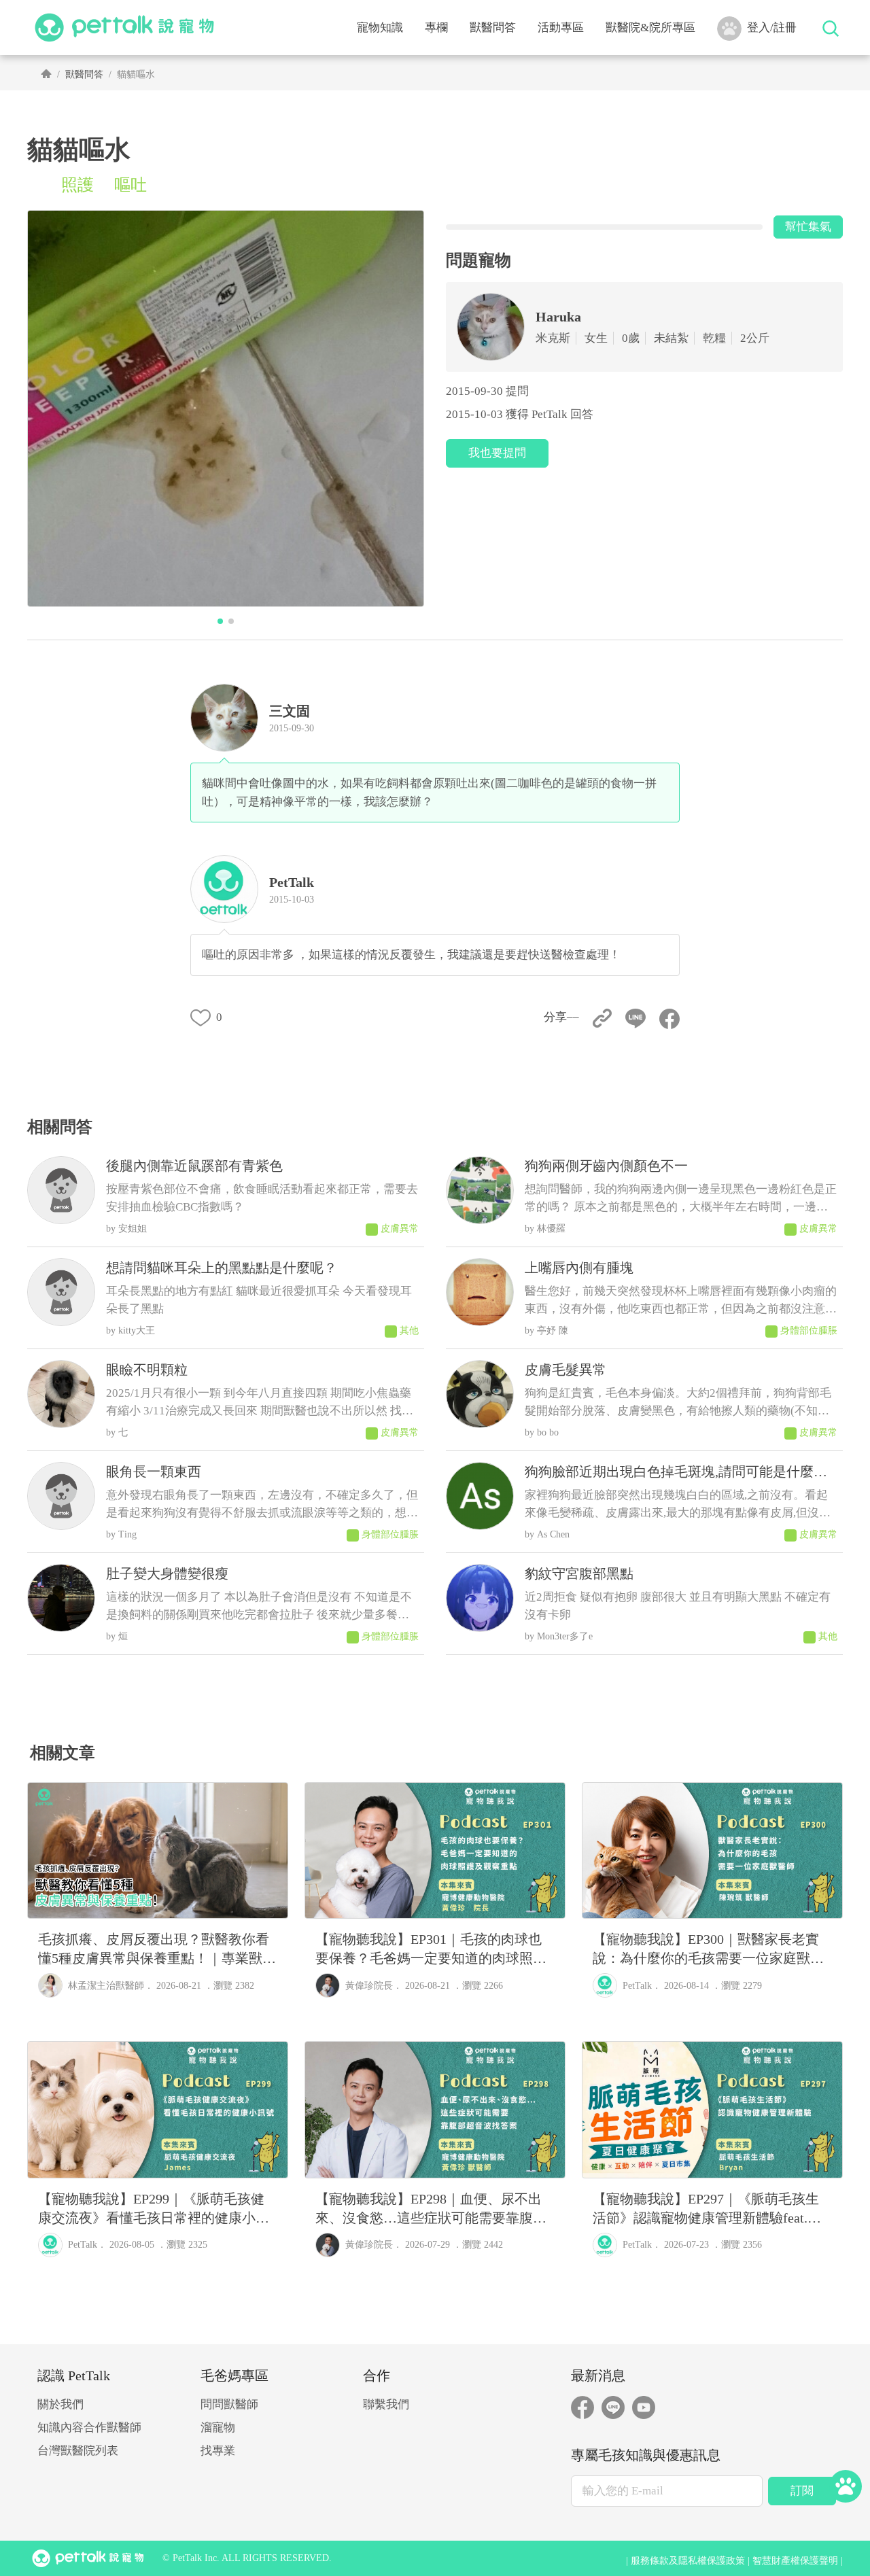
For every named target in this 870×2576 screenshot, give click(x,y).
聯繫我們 (386, 2404)
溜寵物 (218, 2427)
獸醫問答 (493, 28)
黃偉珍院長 (369, 1986)
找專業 (218, 2451)
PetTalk (637, 1986)
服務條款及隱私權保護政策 (688, 2561)
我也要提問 (497, 453)
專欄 (436, 28)
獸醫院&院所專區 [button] (650, 28)
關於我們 (60, 2404)
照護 (77, 185)
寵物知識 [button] (380, 28)
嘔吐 (130, 185)
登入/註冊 (772, 28)
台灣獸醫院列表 (78, 2451)
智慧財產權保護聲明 (795, 2561)
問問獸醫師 (229, 2404)
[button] (220, 621)
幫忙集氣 (808, 227)
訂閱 (802, 2491)
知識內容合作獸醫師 (89, 2427)
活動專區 (561, 28)
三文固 (290, 711)
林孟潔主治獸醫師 (106, 1986)
